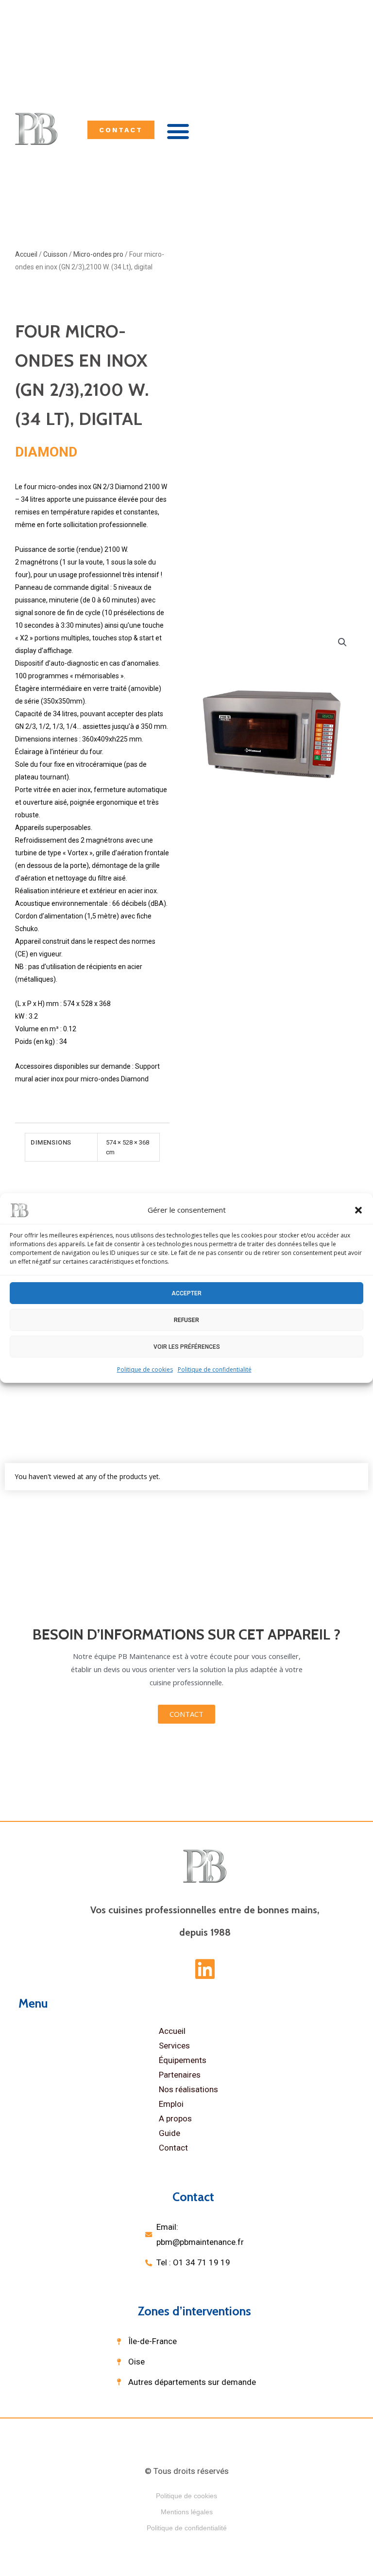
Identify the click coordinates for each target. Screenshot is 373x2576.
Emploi (171, 2104)
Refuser (186, 1320)
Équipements (183, 2060)
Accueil (172, 2031)
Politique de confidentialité (215, 1369)
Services (174, 2046)
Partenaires (180, 2075)
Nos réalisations (188, 2089)
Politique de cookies (145, 1369)
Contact (173, 2148)
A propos (175, 2118)
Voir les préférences (187, 1346)
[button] (358, 1210)
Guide (170, 2133)
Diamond (46, 452)
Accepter (186, 1293)
